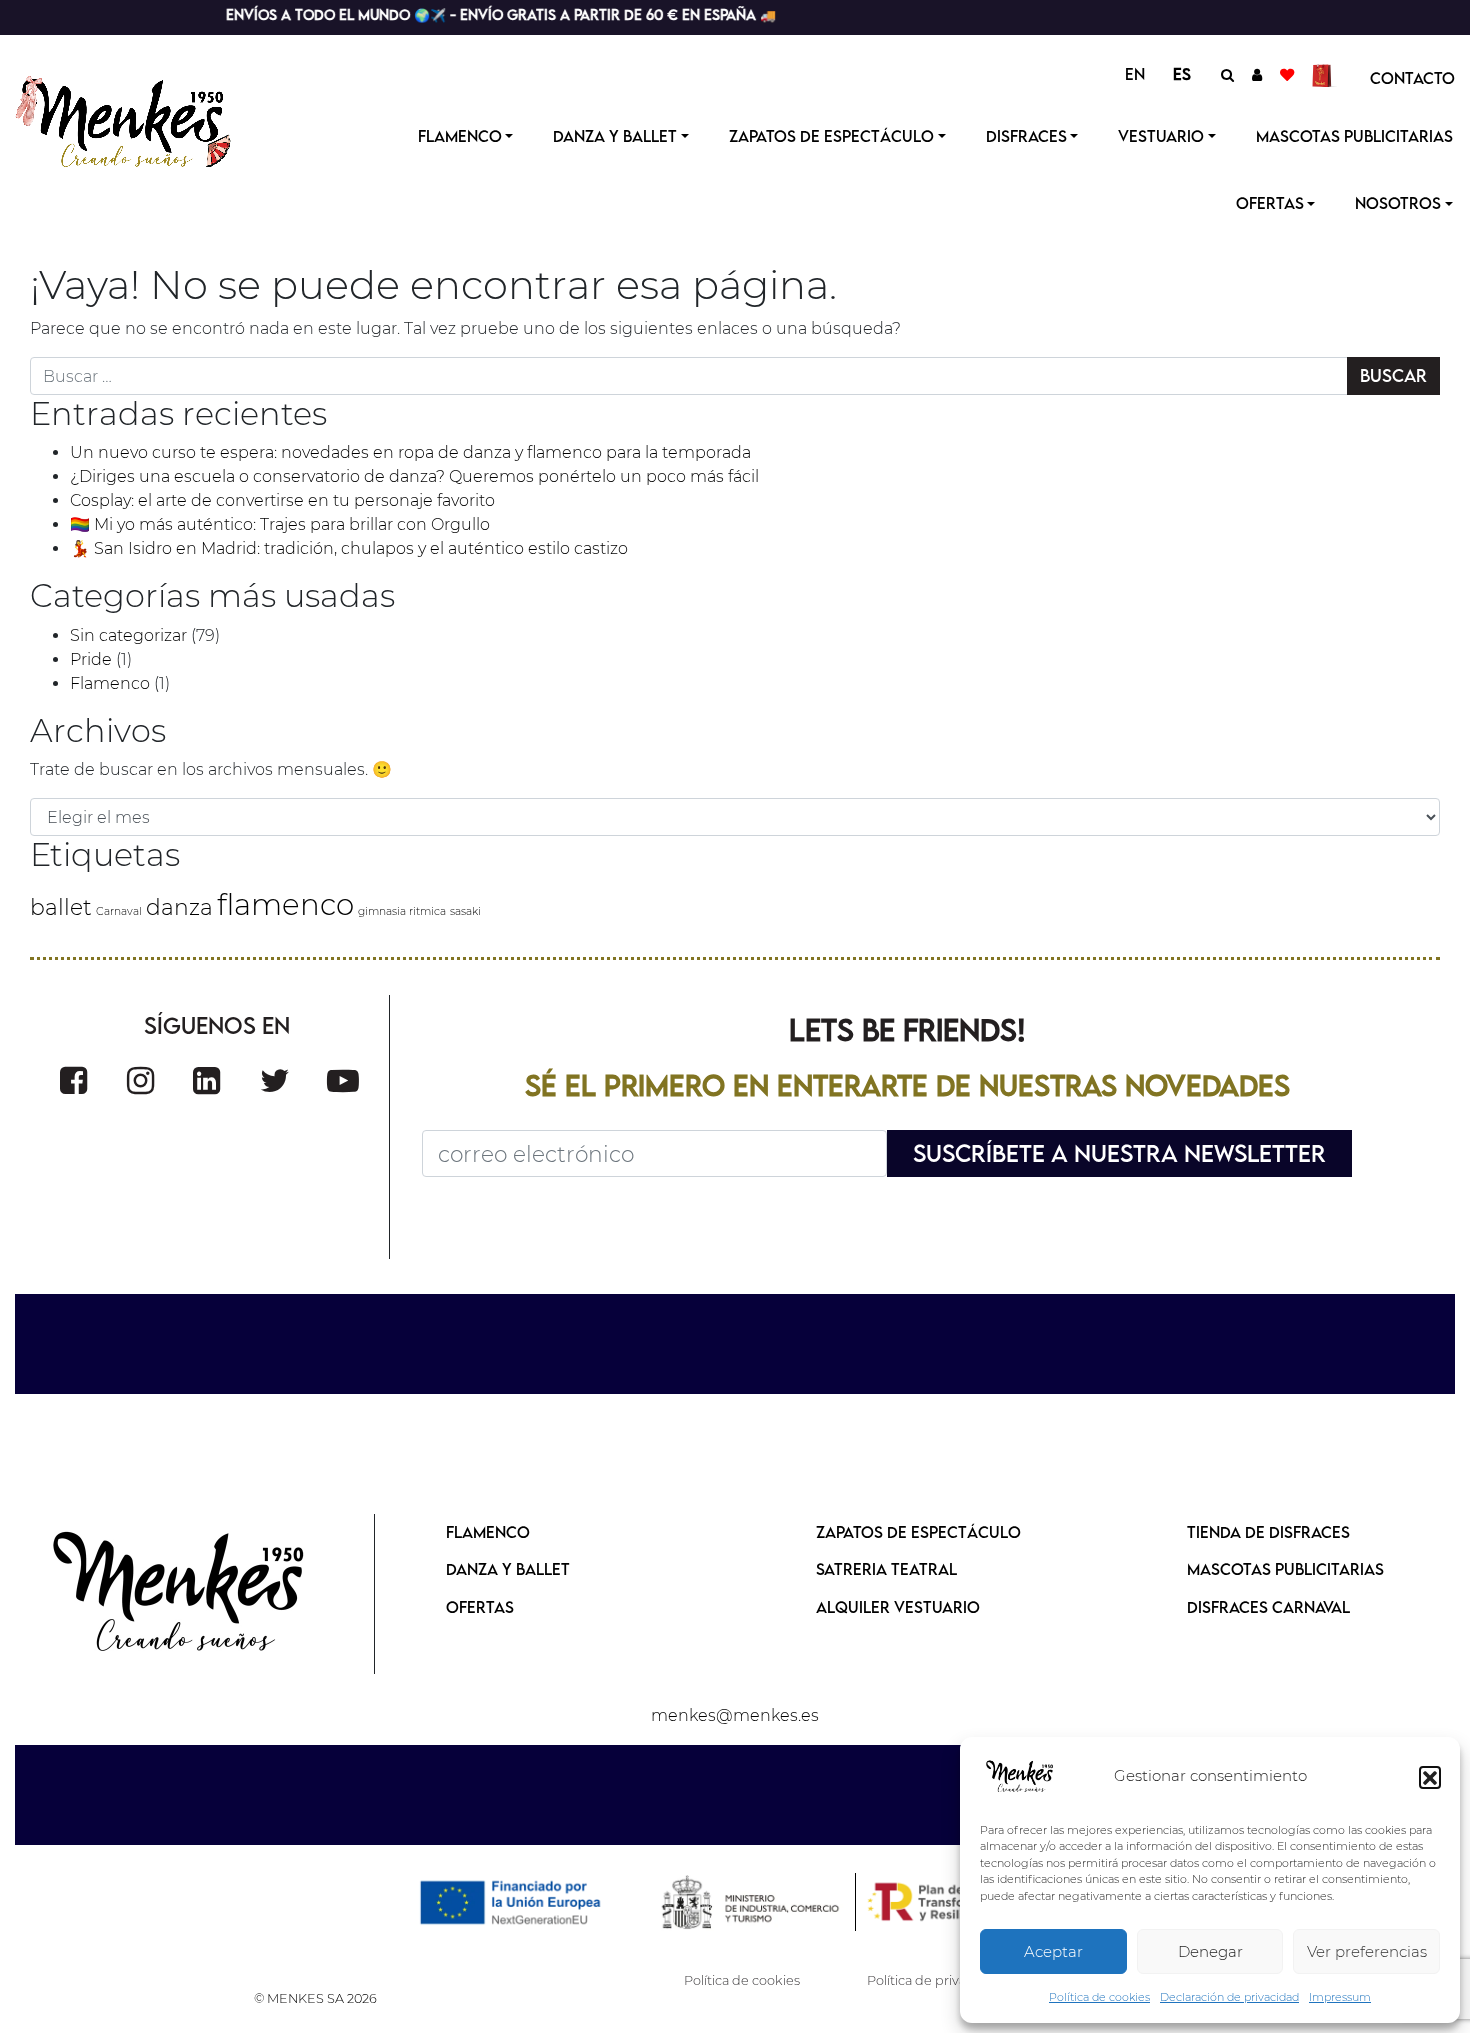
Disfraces (1026, 136)
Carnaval (119, 911)
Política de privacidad (934, 1980)
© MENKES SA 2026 (315, 1998)
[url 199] (140, 1080)
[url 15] (1324, 74)
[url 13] (1257, 74)
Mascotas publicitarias (1354, 136)
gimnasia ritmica (402, 911)
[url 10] (142, 119)
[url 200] (206, 1080)
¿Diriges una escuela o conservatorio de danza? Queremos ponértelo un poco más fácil (414, 476)
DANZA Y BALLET (508, 1569)
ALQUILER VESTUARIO (898, 1607)
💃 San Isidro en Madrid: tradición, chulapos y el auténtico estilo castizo (349, 548)
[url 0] (1020, 1777)
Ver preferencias (1367, 1951)
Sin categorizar (128, 635)
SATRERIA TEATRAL (886, 1569)
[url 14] (1287, 74)
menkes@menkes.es (735, 1715)
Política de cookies (1099, 1997)
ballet (61, 907)
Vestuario (1161, 136)
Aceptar (1053, 1951)
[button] (1430, 1777)
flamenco (285, 904)
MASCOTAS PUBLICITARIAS (1285, 1569)
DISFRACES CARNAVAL (1268, 1607)
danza (179, 907)
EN (1135, 74)
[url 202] (343, 1080)
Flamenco (460, 136)
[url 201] (275, 1080)
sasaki (465, 911)
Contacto (1412, 78)
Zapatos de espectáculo (831, 136)
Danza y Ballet (615, 136)
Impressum (1340, 1997)
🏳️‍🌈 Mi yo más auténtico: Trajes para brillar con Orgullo (280, 524)
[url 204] (180, 1594)
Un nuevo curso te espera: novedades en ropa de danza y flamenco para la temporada (410, 452)
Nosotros (1398, 203)
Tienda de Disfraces (1268, 1532)
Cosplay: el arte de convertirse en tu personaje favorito (282, 500)
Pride (91, 659)
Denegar (1210, 1951)
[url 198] (73, 1080)
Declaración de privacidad (1229, 1997)
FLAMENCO (488, 1532)
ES (1182, 74)
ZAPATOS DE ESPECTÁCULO (918, 1532)
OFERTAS (1270, 203)
